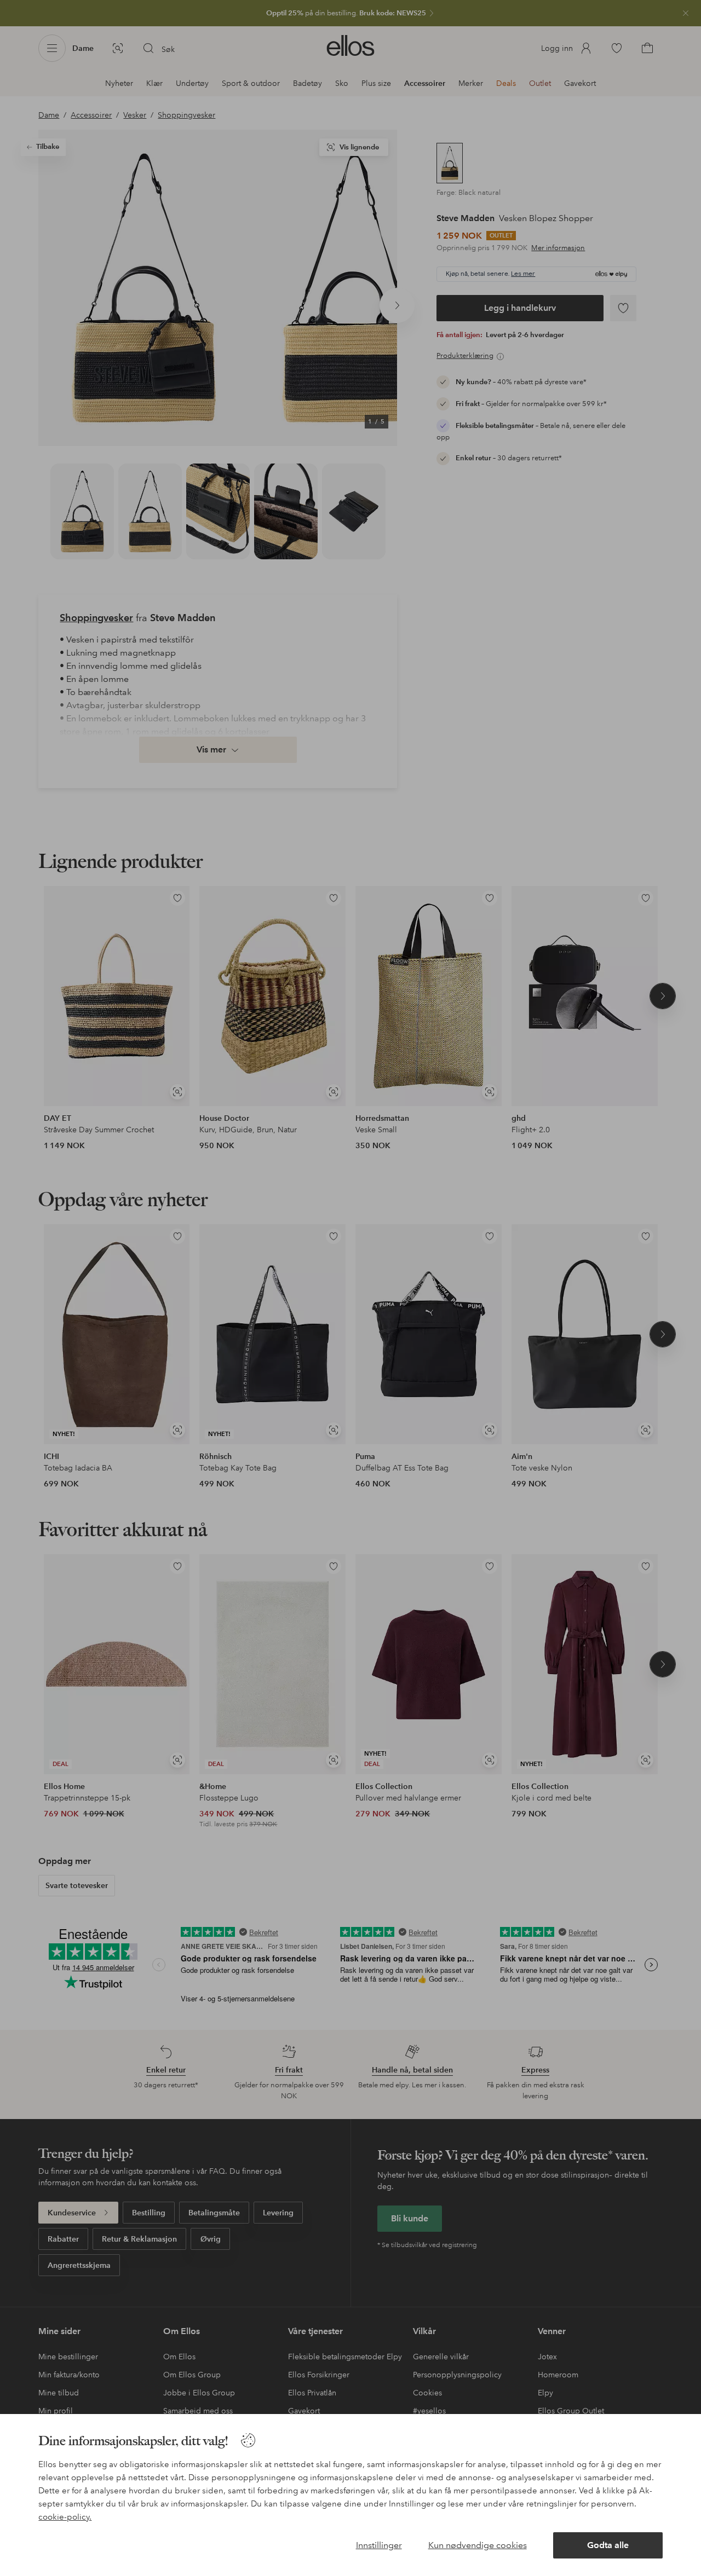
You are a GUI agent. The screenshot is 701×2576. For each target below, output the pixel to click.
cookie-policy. (65, 2517)
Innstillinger (379, 2545)
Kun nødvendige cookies (478, 2545)
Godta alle (608, 2545)
